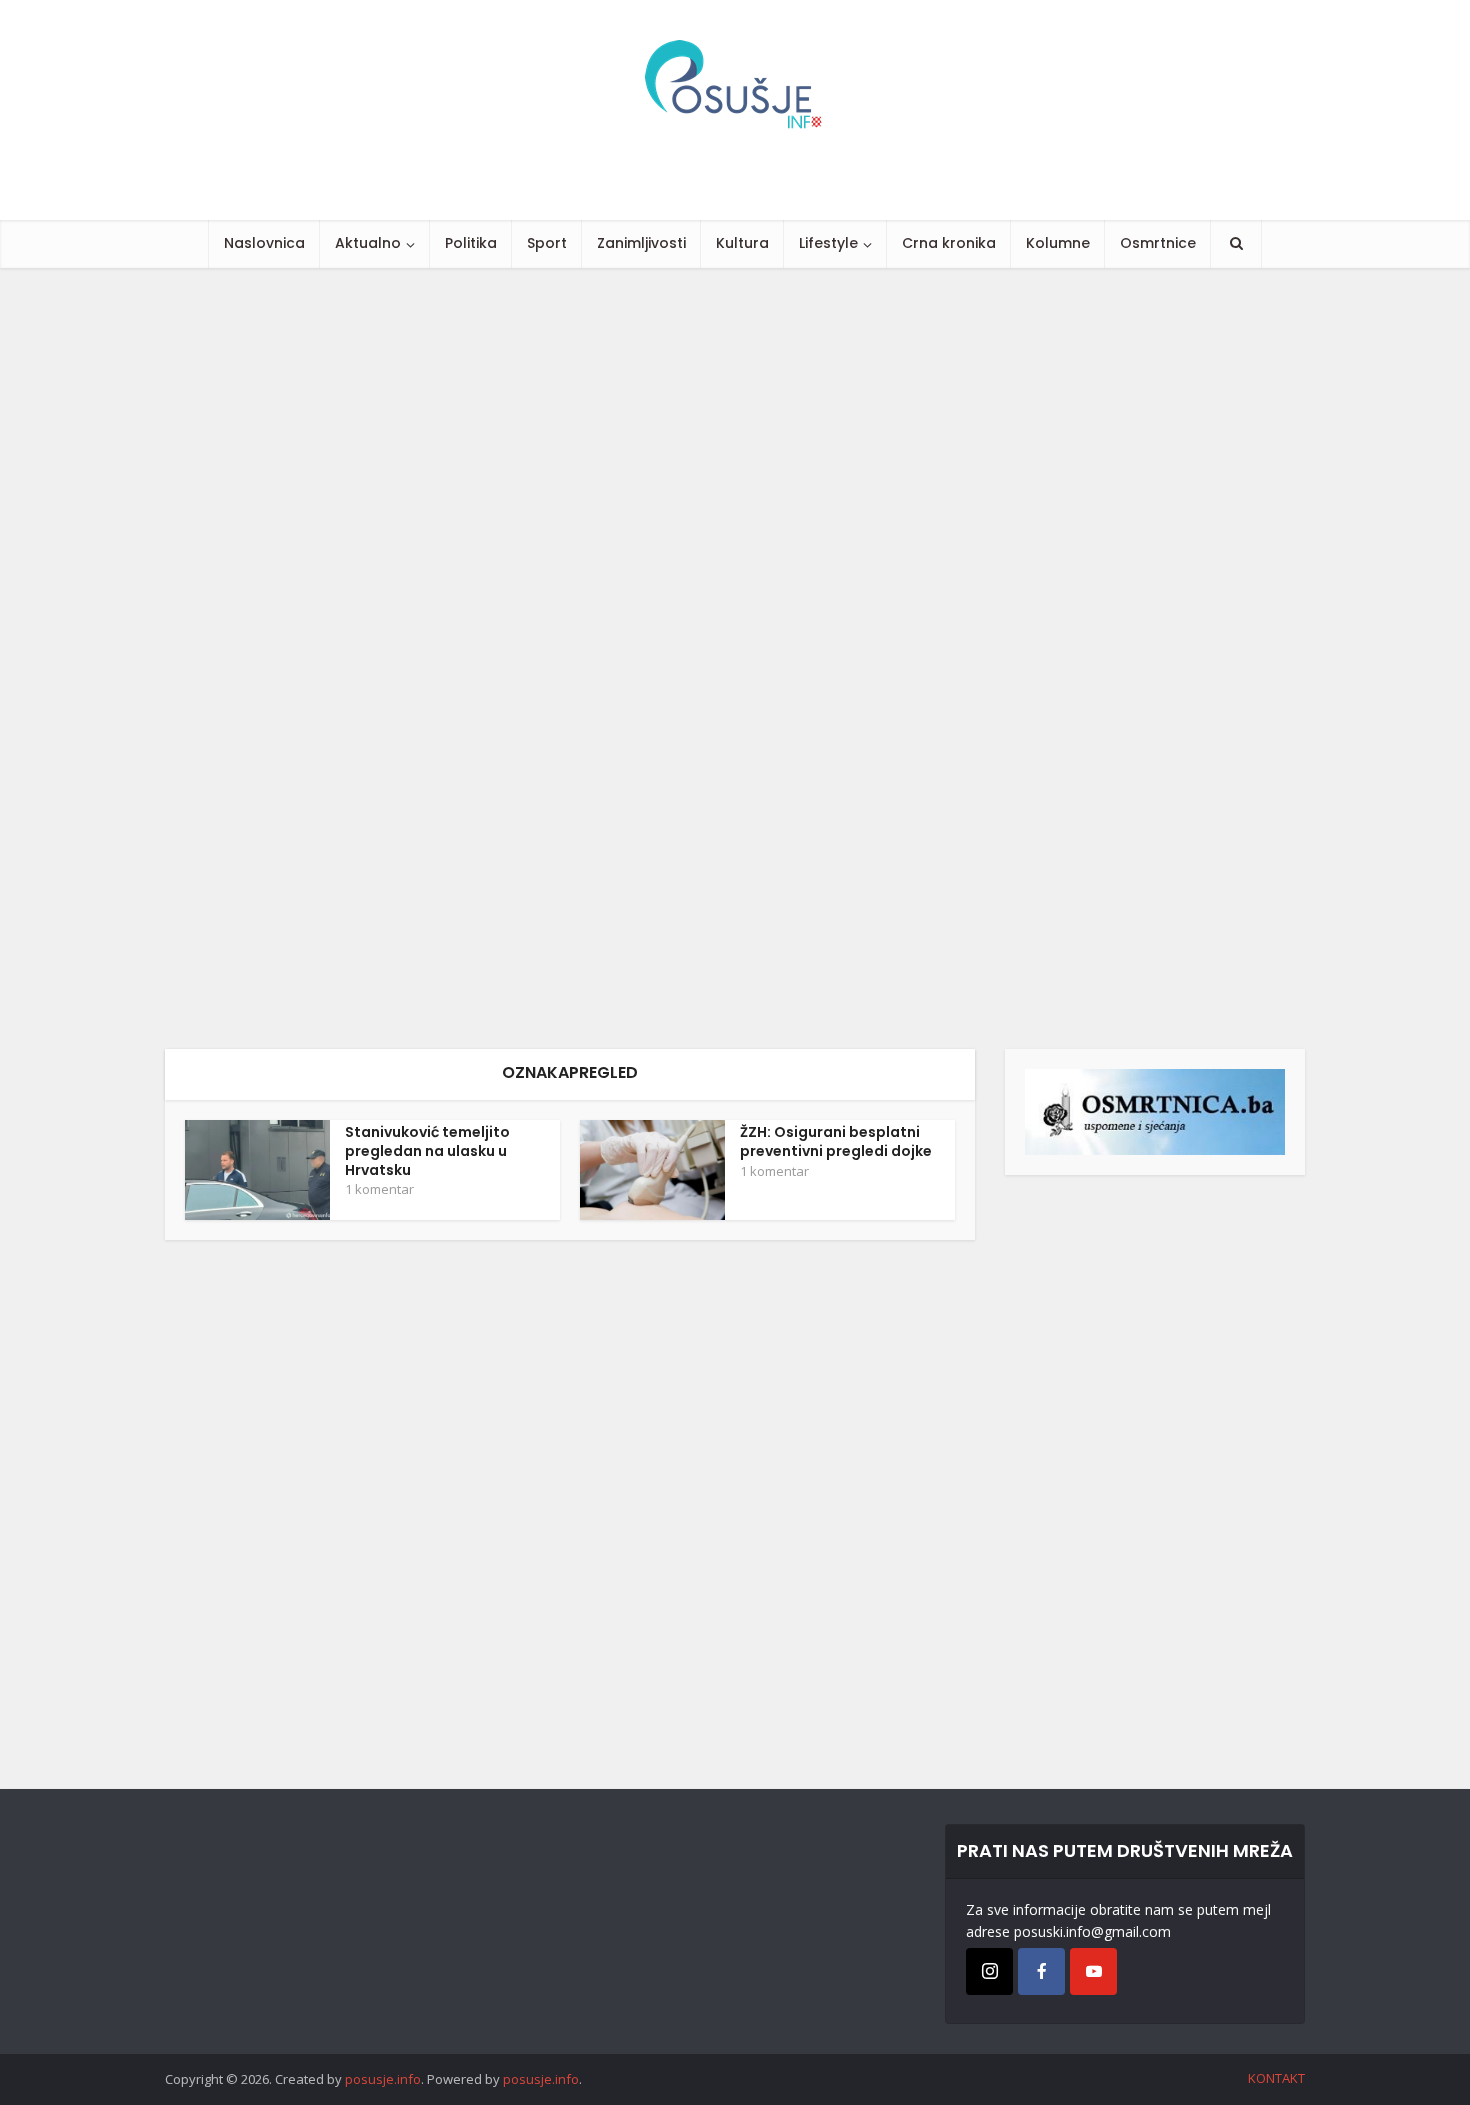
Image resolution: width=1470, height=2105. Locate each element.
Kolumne (1058, 243)
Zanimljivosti (641, 243)
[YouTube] (1093, 1971)
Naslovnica (264, 243)
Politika (471, 243)
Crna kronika (949, 243)
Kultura (742, 243)
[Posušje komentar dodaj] (1155, 1110)
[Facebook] (1041, 1971)
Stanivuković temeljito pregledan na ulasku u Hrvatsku (427, 1151)
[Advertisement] (600, 658)
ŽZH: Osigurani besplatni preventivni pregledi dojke (836, 1141)
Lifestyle (828, 243)
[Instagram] (989, 1971)
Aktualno (368, 243)
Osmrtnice (1158, 243)
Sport (547, 243)
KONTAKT (1276, 2078)
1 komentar (379, 1189)
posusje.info (383, 2079)
